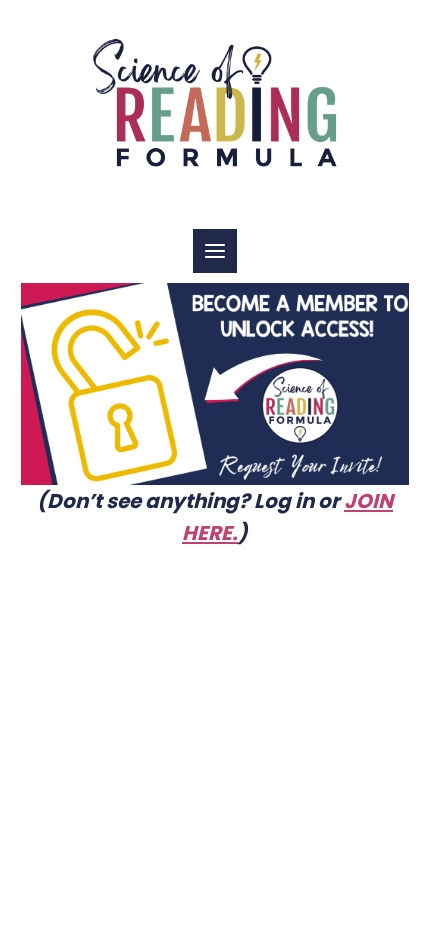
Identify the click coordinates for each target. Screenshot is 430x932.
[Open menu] (215, 251)
